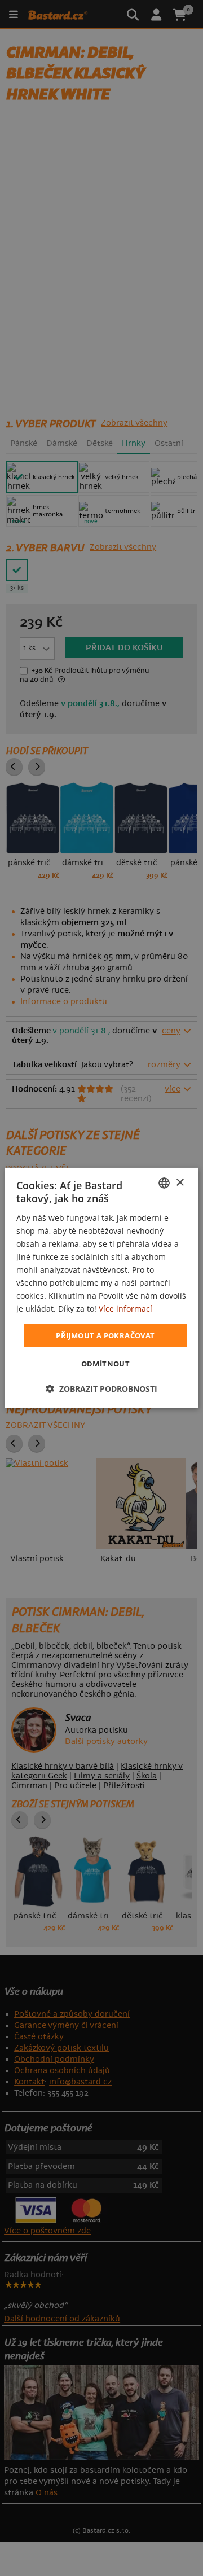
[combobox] (164, 1183)
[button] (101, 1389)
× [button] (180, 1182)
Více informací (125, 1309)
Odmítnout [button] (106, 1364)
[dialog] (101, 1288)
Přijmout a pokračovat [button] (105, 1335)
